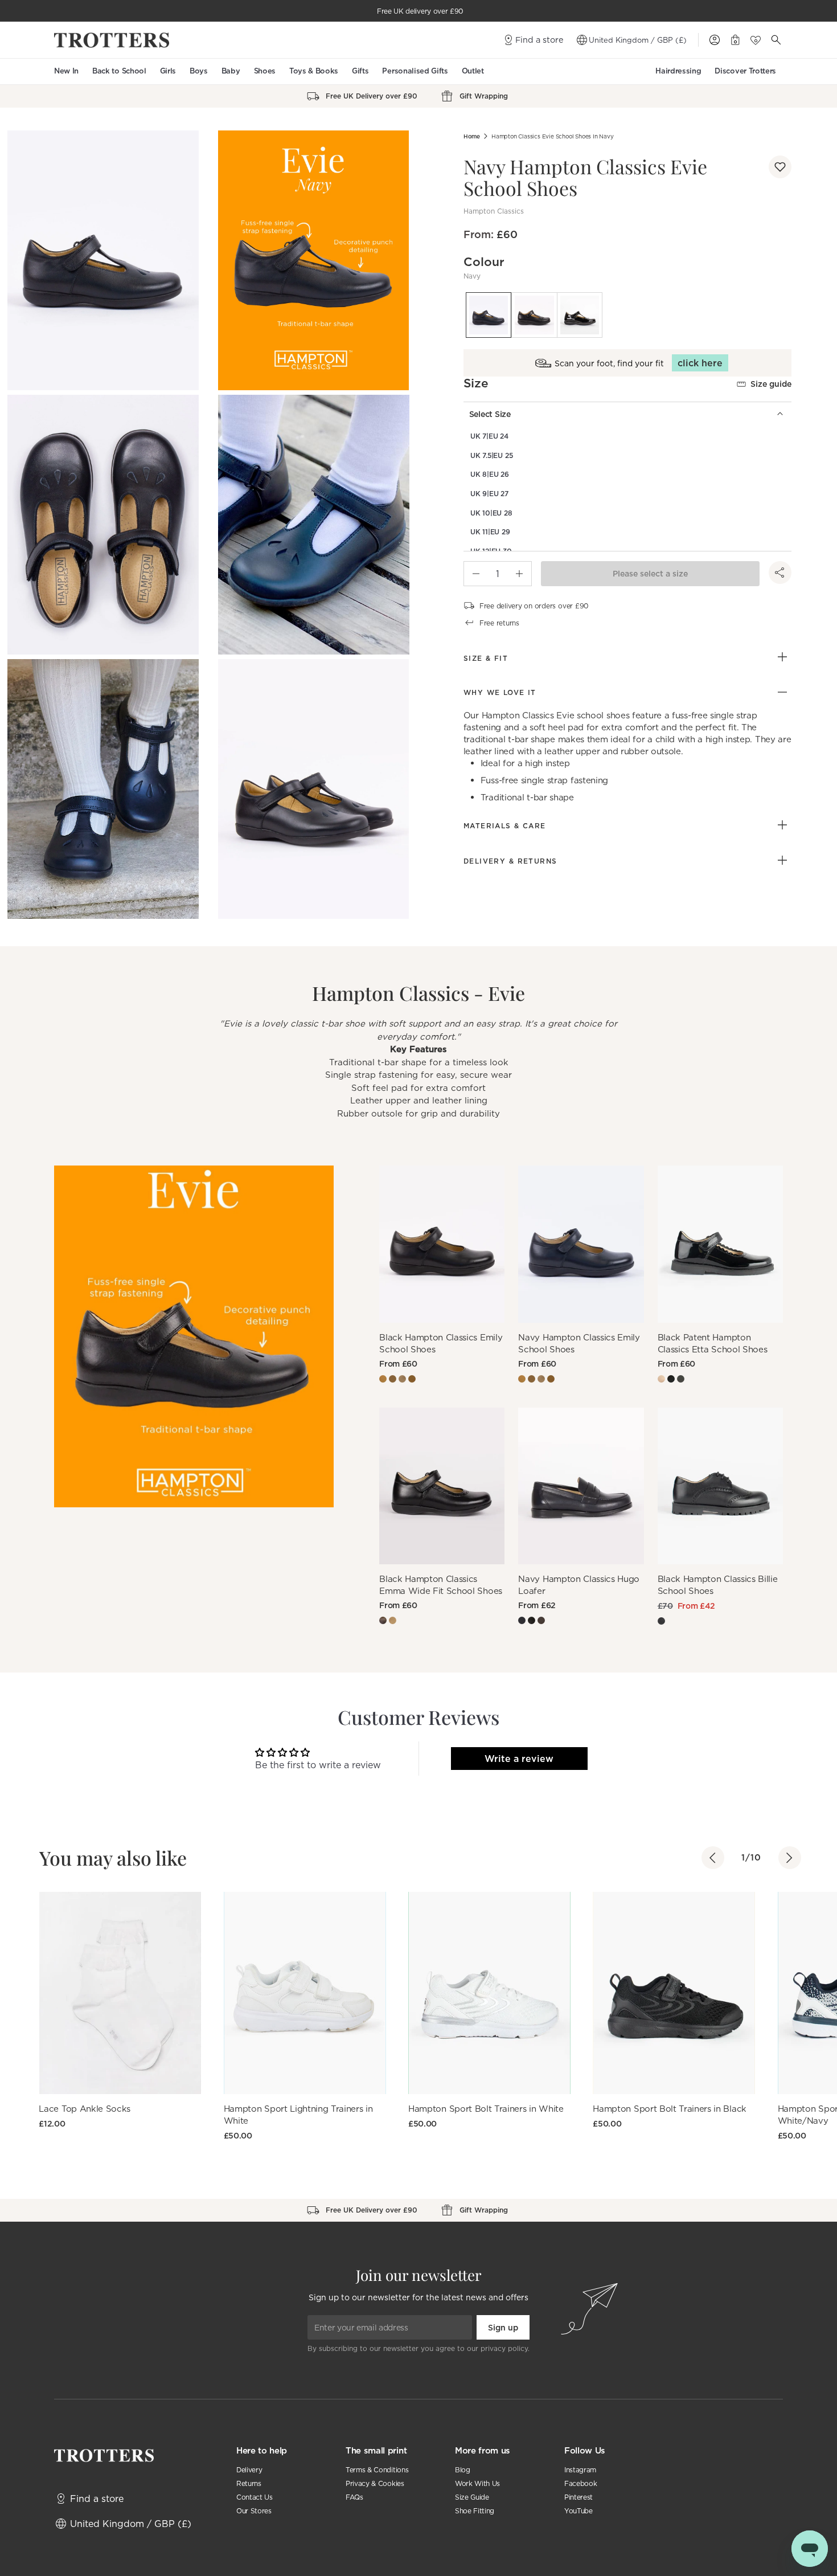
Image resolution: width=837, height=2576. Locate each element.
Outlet (473, 71)
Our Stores (254, 2511)
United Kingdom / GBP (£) (638, 40)
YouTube (578, 2511)
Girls (168, 71)
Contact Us (255, 2497)
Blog (463, 2470)
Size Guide (472, 2497)
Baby (231, 71)
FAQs (354, 2497)
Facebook (580, 2483)
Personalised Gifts (415, 71)
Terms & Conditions (377, 2470)
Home (472, 136)
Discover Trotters (745, 71)
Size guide (771, 384)
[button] (780, 167)
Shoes (265, 71)
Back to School (119, 71)
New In (66, 71)
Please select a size (650, 574)
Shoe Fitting (475, 2511)
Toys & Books (314, 71)
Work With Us (477, 2483)
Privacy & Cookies (375, 2483)
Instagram (580, 2470)
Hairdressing (678, 71)
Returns (249, 2483)
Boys (199, 71)
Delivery (249, 2470)
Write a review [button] (519, 1759)
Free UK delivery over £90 (420, 11)
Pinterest (578, 2497)
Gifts (360, 71)
